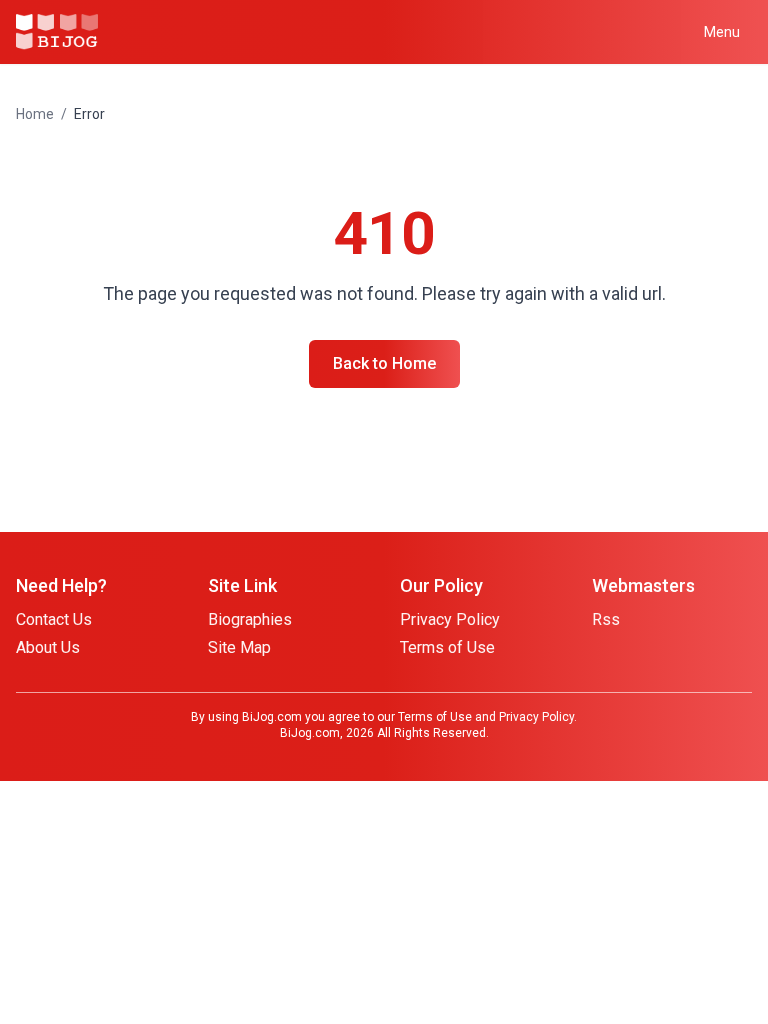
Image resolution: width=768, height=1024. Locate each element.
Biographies (250, 619)
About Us (48, 647)
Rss (606, 619)
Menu (722, 32)
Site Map (239, 647)
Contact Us (54, 619)
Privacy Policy (450, 619)
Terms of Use (447, 647)
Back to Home (384, 363)
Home (35, 114)
